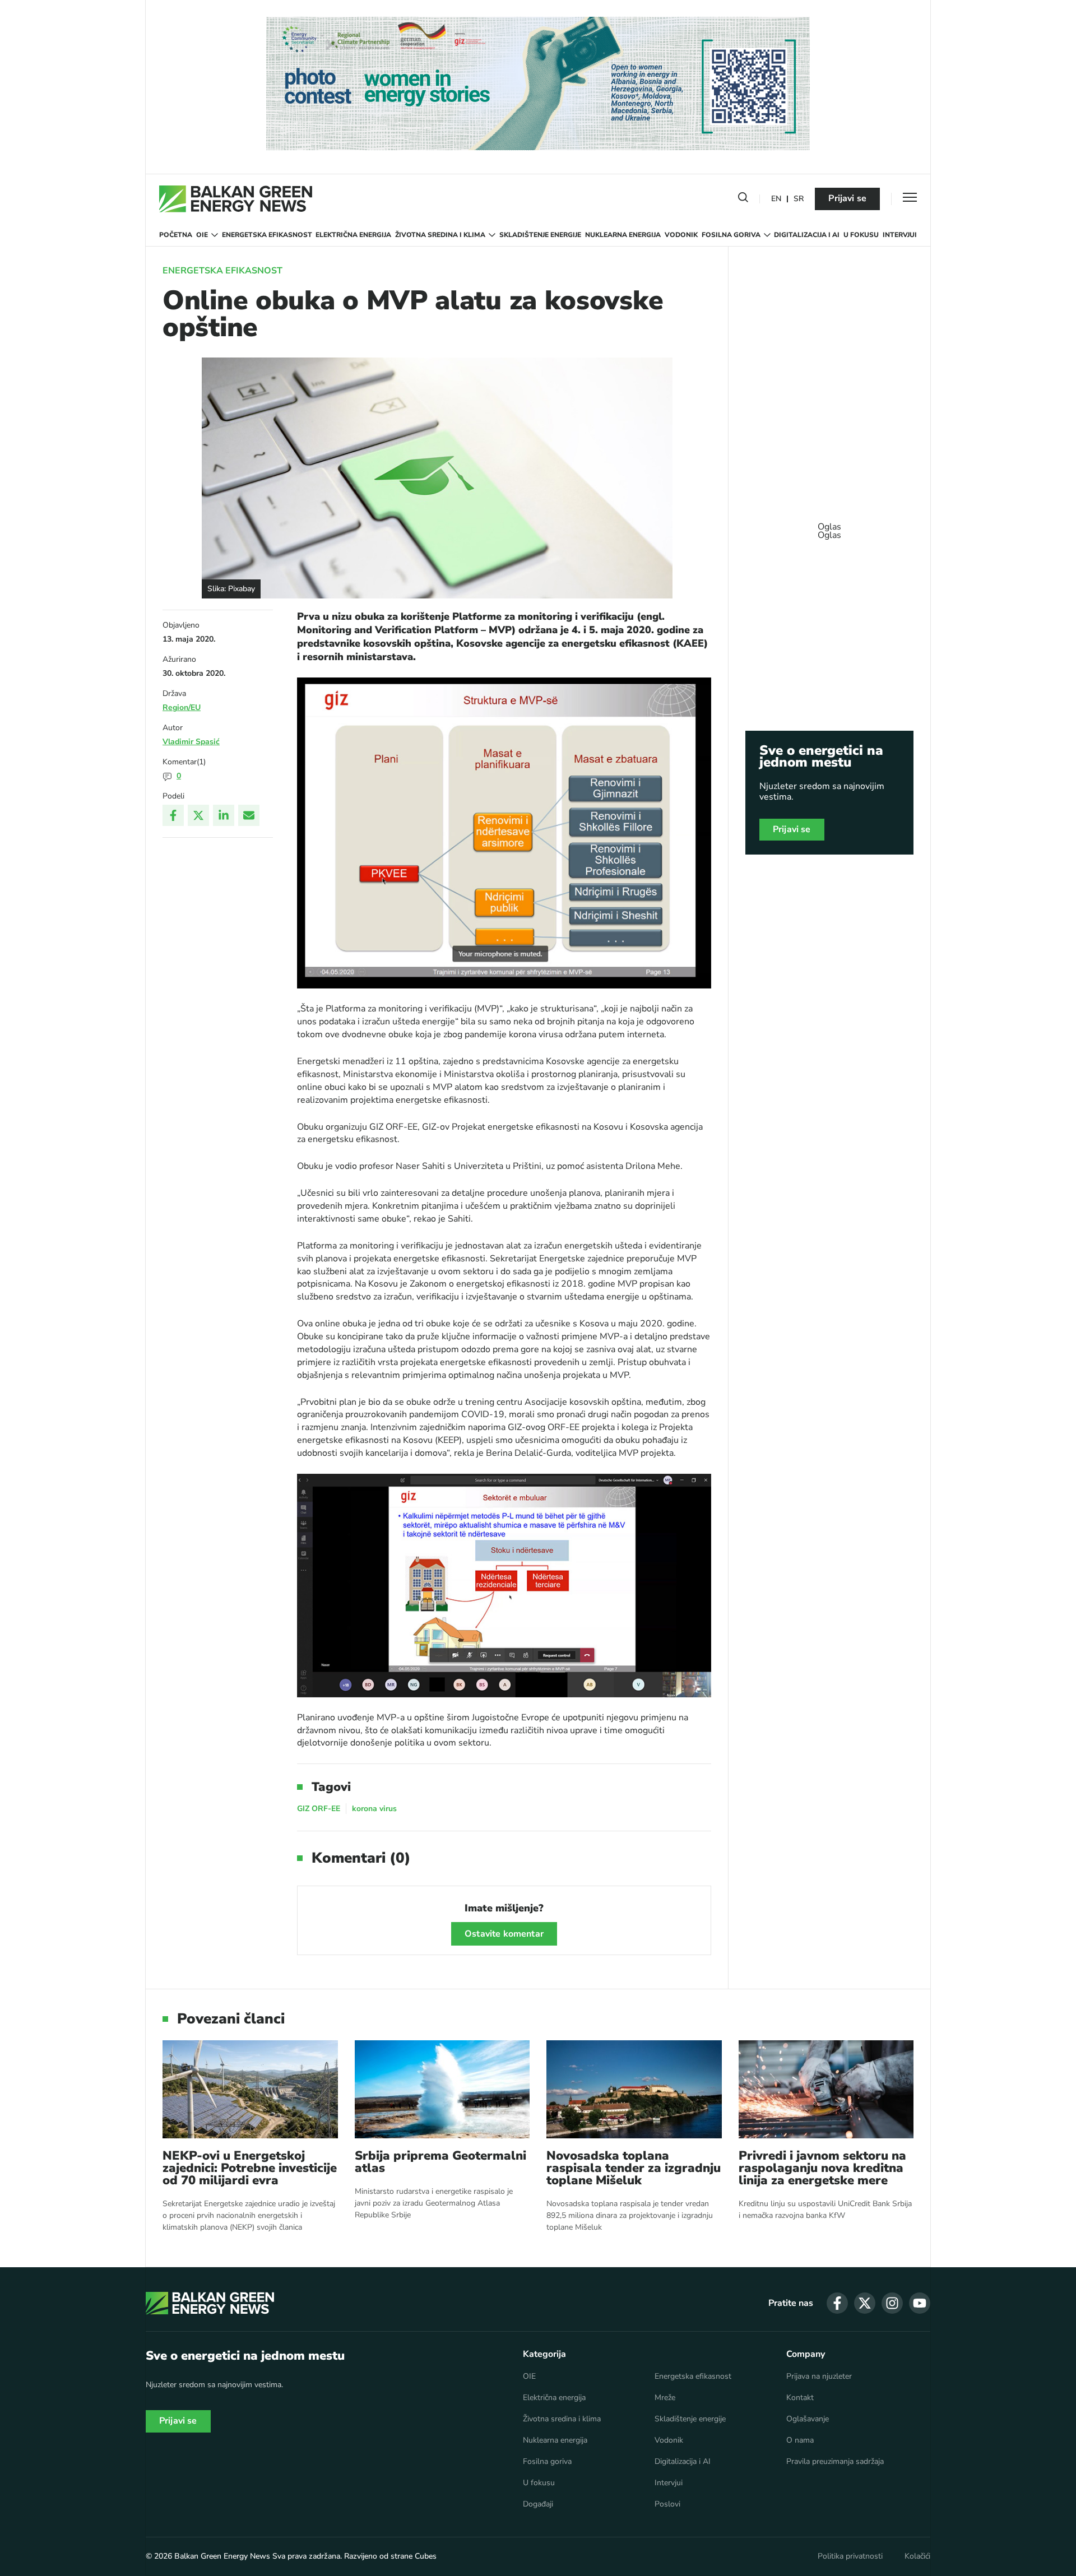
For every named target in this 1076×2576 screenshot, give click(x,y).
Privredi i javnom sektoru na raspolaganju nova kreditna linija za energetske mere (822, 2168)
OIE (202, 235)
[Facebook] (173, 815)
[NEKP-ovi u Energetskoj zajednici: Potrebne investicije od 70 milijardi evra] (250, 2089)
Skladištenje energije (540, 235)
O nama (800, 2440)
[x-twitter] (865, 2303)
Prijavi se (847, 198)
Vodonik (681, 235)
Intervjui (900, 235)
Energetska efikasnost (267, 235)
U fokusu (861, 235)
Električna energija (353, 235)
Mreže (665, 2398)
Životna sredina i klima (440, 235)
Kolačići (917, 2556)
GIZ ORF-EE (319, 1809)
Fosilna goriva (731, 235)
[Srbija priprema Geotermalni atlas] (442, 2089)
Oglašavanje (808, 2419)
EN (776, 199)
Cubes (426, 2556)
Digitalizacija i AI (807, 235)
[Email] (249, 815)
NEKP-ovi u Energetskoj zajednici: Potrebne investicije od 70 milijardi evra (250, 2168)
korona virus (374, 1809)
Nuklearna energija (623, 235)
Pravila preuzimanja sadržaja (835, 2462)
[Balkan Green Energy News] (236, 199)
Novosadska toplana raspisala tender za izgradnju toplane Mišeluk (634, 2168)
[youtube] (920, 2303)
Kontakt (800, 2398)
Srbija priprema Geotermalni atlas (440, 2162)
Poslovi (667, 2504)
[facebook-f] (837, 2303)
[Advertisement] (829, 526)
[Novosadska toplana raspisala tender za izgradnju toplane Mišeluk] (634, 2089)
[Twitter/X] (198, 815)
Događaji (538, 2504)
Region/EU (182, 707)
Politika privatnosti (850, 2556)
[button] (743, 199)
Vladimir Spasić (191, 742)
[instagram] (892, 2303)
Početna (176, 235)
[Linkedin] (224, 815)
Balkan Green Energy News (222, 2556)
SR (799, 199)
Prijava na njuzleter (819, 2377)
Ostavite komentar (504, 1934)
